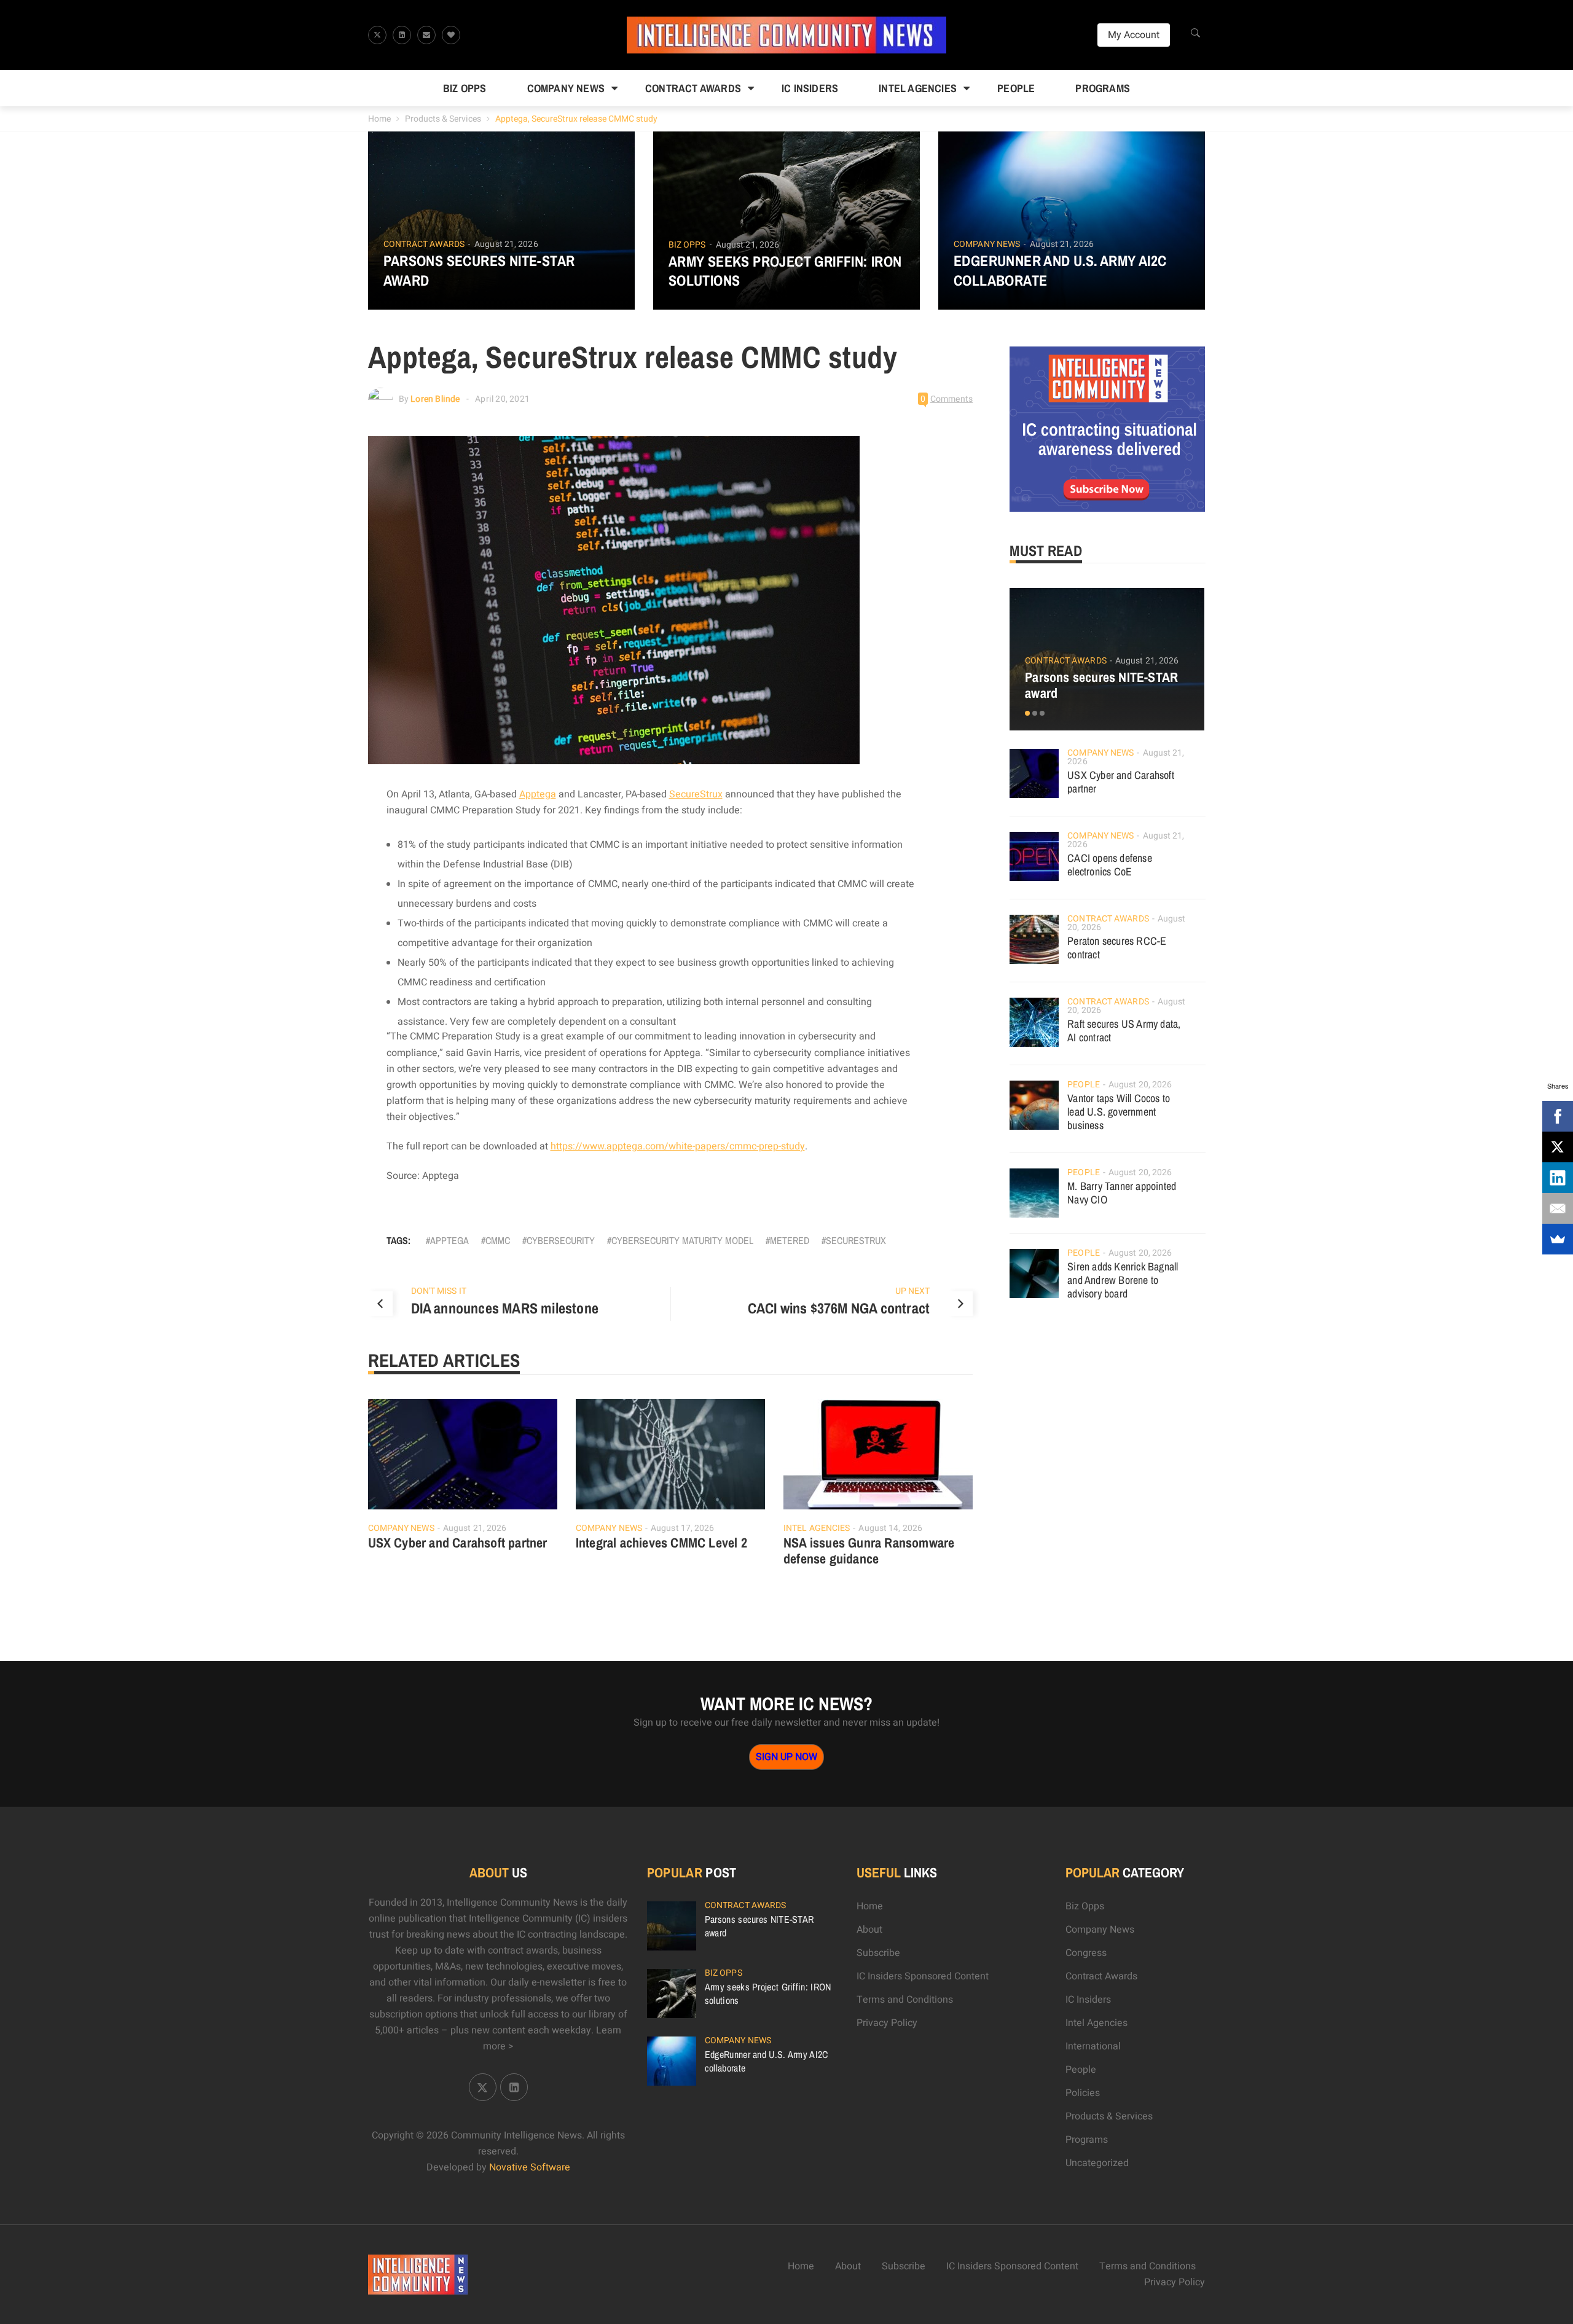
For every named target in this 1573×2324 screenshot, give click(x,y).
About (869, 1930)
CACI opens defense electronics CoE (1110, 865)
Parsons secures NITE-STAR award (479, 270)
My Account (1134, 35)
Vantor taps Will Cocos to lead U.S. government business (1119, 1112)
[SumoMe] (1558, 1239)
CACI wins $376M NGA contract (839, 1308)
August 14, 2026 (890, 1528)
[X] (1558, 1147)
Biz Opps (465, 88)
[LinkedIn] (1558, 1178)
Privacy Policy (887, 2023)
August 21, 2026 (506, 244)
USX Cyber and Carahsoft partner (458, 1543)
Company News (566, 88)
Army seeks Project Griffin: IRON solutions (785, 271)
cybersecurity (561, 1240)
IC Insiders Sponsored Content (923, 1976)
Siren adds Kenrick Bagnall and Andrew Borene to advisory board (1123, 1280)
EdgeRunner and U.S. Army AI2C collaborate (1060, 270)
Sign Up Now (786, 1757)
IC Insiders (810, 88)
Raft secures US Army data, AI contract (1124, 1031)
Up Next (913, 1291)
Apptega (538, 794)
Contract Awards (693, 88)
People (1016, 88)
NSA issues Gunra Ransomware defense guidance (869, 1551)
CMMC (498, 1240)
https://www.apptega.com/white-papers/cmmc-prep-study (678, 1146)
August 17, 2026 (683, 1528)
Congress (1086, 1953)
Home (379, 119)
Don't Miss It (439, 1291)
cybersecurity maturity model (682, 1240)
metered (790, 1240)
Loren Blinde (435, 399)
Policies (1083, 2093)
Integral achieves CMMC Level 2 (661, 1543)
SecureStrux (696, 794)
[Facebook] (1558, 1116)
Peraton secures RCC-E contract (1117, 948)
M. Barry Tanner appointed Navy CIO (1122, 1193)
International (1093, 2046)
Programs (1103, 88)
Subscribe (878, 1953)
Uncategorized (1097, 2163)
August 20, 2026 (1140, 1085)
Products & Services (443, 119)
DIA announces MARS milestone (505, 1308)
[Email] (1558, 1208)
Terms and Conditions (905, 2000)
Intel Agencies (918, 88)
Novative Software (530, 2167)
